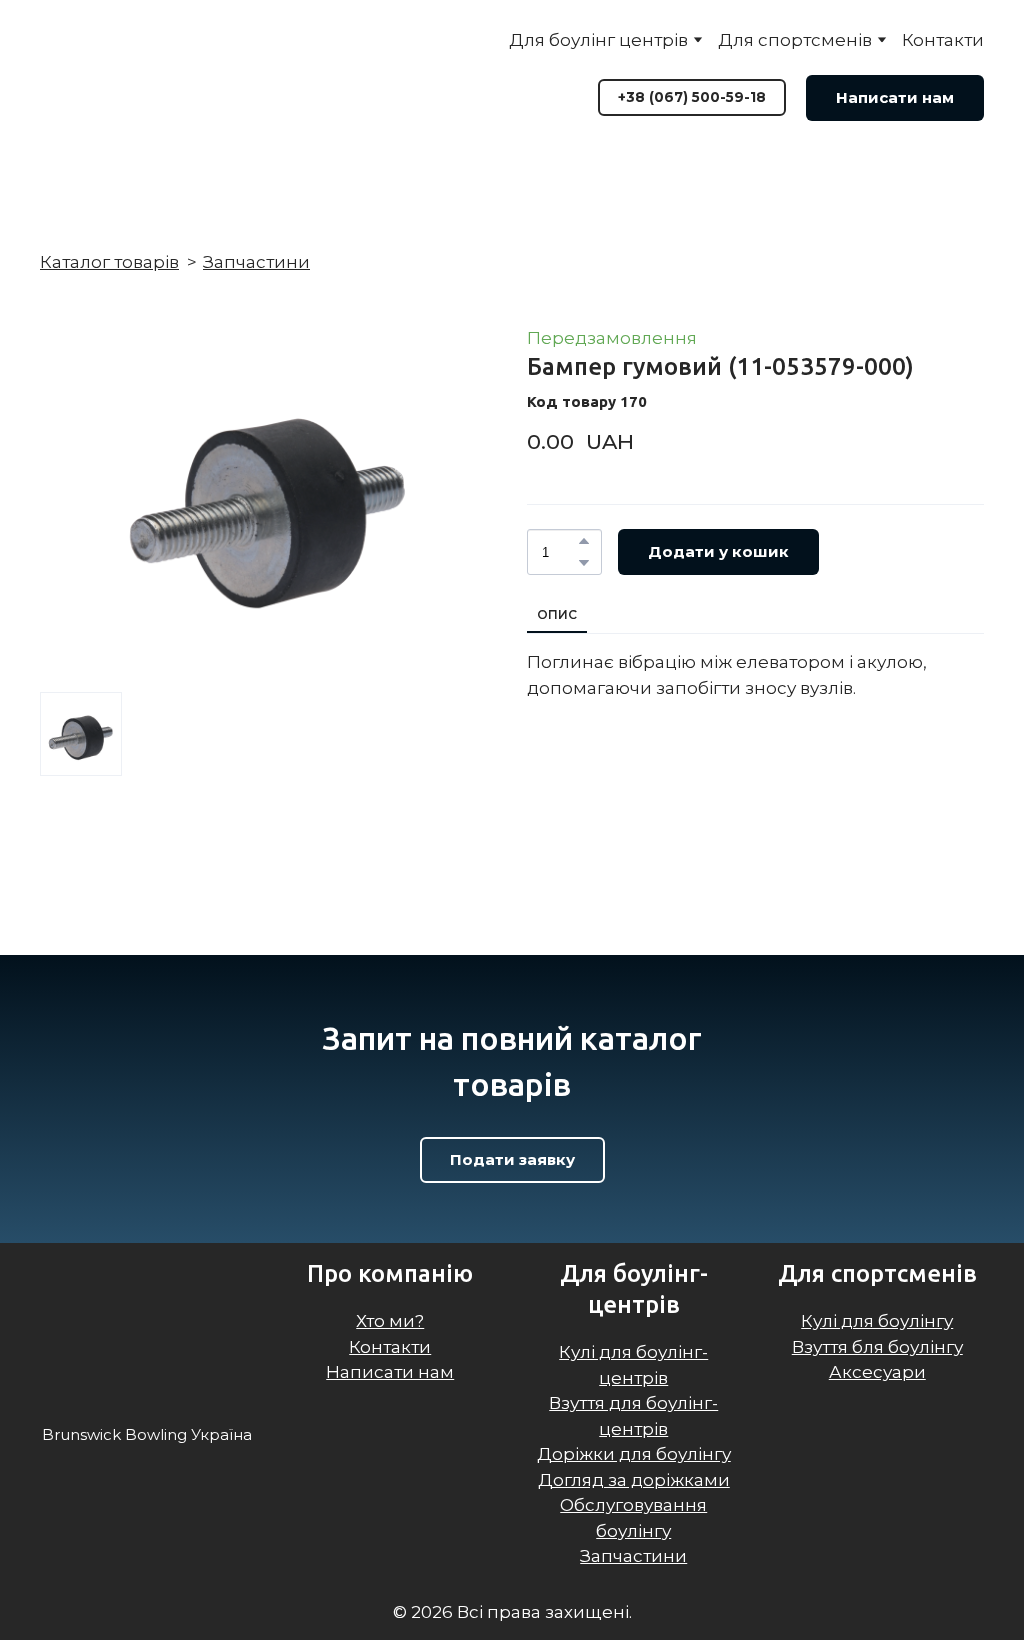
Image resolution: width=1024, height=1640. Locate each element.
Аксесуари (877, 1372)
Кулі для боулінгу (877, 1321)
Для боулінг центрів (598, 40)
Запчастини (256, 262)
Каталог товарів (109, 262)
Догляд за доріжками (634, 1480)
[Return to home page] (145, 75)
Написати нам (390, 1372)
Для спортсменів (795, 40)
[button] (692, 97)
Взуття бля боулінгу (877, 1347)
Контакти (943, 40)
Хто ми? (390, 1321)
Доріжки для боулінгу (634, 1454)
